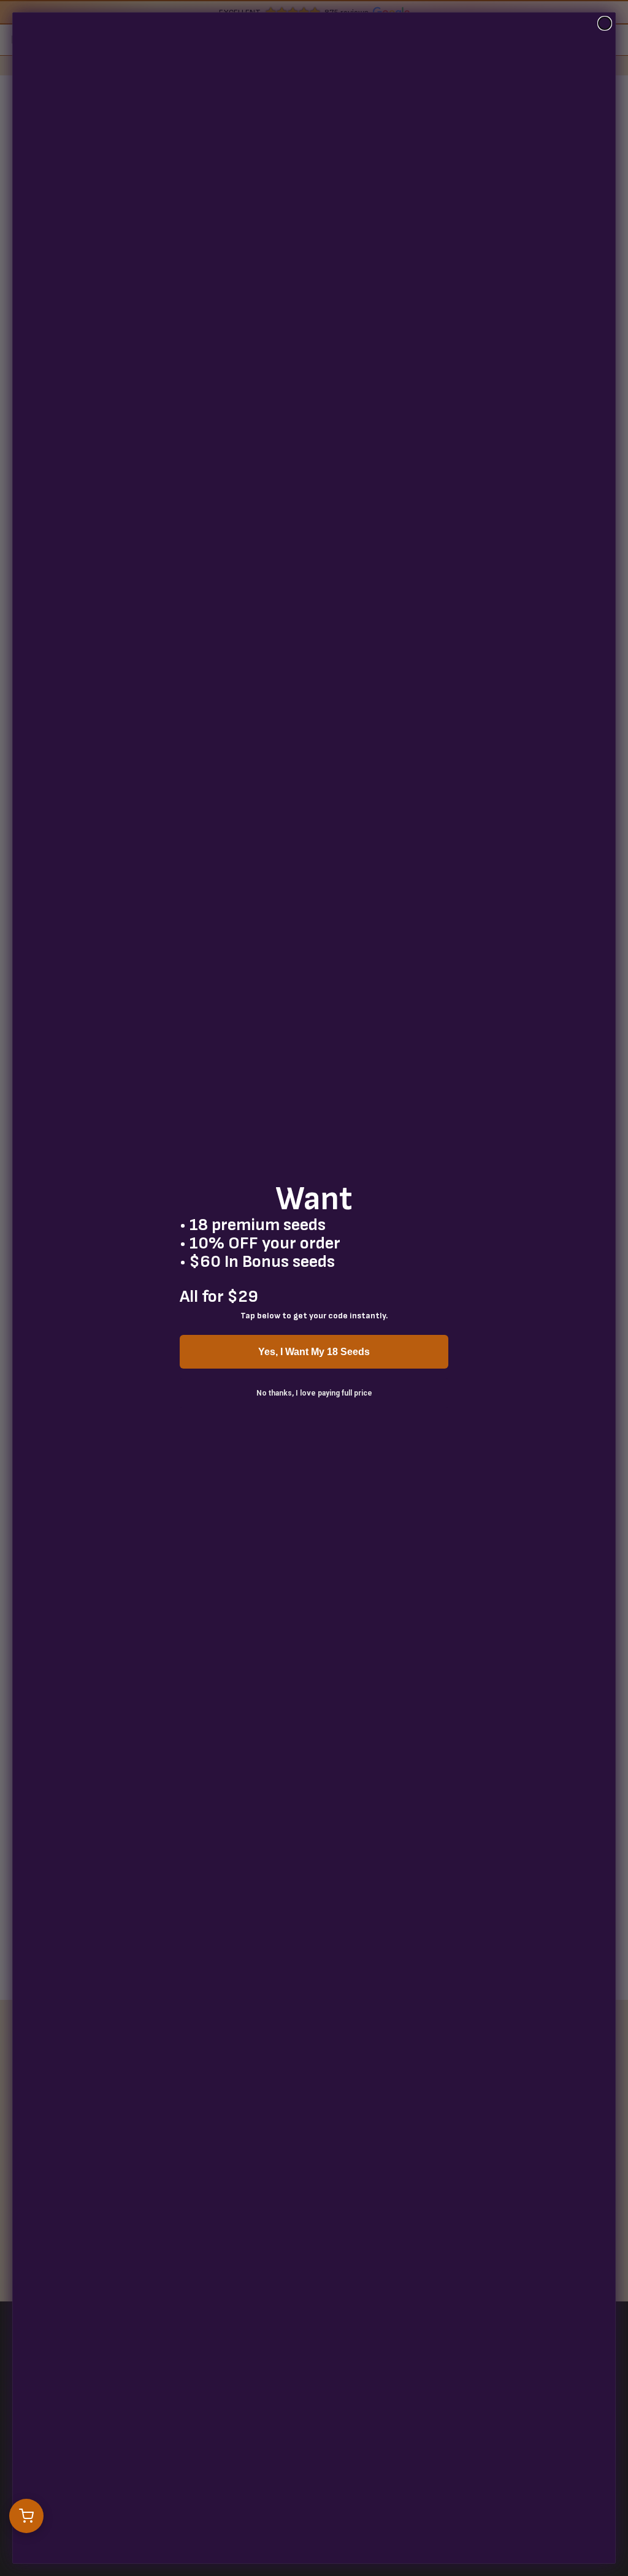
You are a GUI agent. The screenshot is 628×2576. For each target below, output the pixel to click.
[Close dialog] (605, 23)
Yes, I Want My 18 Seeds (314, 1352)
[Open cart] (26, 2516)
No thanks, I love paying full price (314, 1393)
